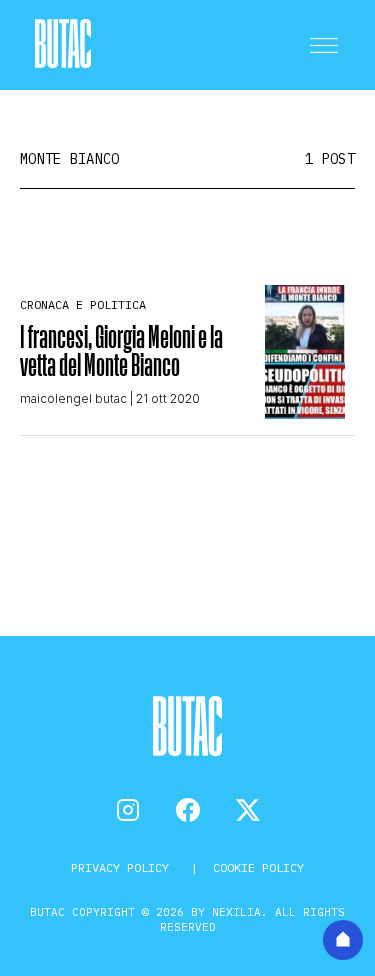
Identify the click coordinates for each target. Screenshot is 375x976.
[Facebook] (188, 810)
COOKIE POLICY (258, 867)
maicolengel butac (73, 398)
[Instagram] (128, 810)
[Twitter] (248, 810)
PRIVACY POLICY (123, 867)
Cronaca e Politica (83, 304)
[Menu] (324, 45)
